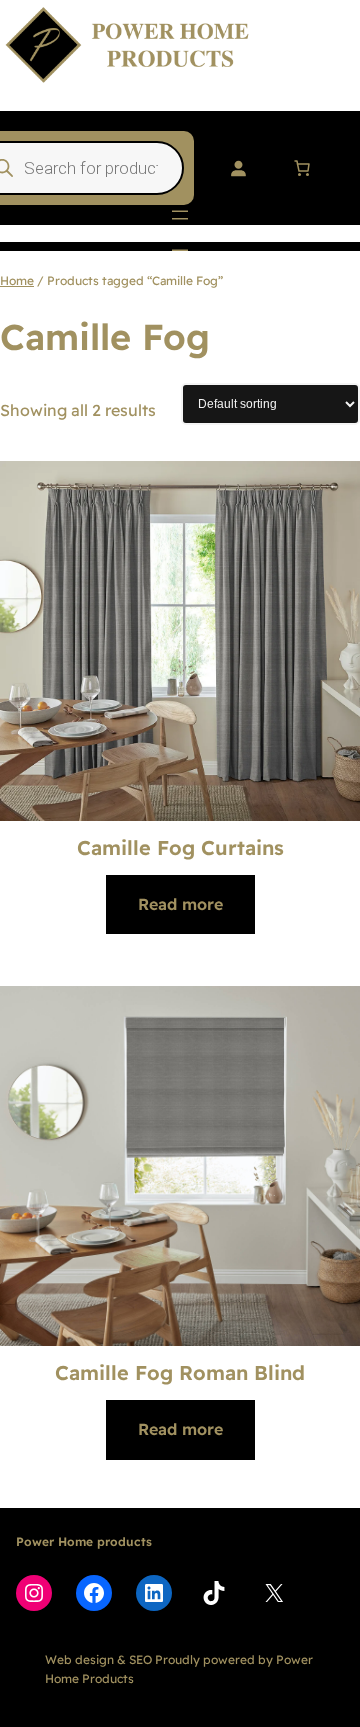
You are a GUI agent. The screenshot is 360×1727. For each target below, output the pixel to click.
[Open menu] (180, 215)
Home (17, 280)
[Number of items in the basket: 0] (302, 168)
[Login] (238, 168)
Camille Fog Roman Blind (180, 1372)
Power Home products (84, 1541)
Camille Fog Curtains (180, 847)
